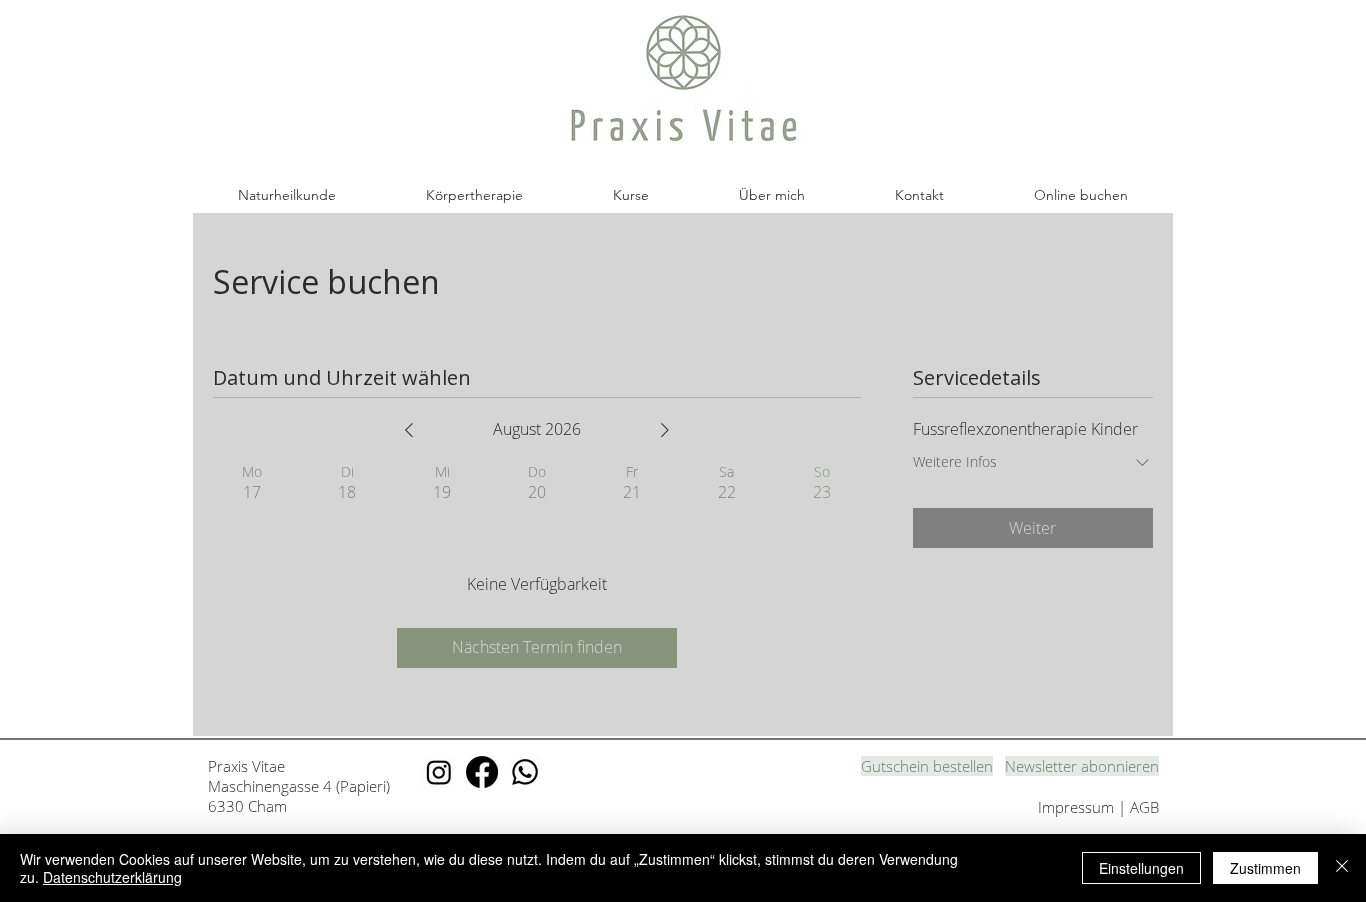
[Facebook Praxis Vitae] (482, 772)
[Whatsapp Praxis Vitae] (525, 772)
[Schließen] (1342, 868)
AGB (1144, 807)
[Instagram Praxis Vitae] (439, 772)
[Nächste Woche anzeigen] (665, 430)
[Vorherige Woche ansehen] (409, 430)
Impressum (1078, 807)
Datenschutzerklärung (112, 877)
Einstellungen (1141, 868)
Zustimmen (1265, 868)
